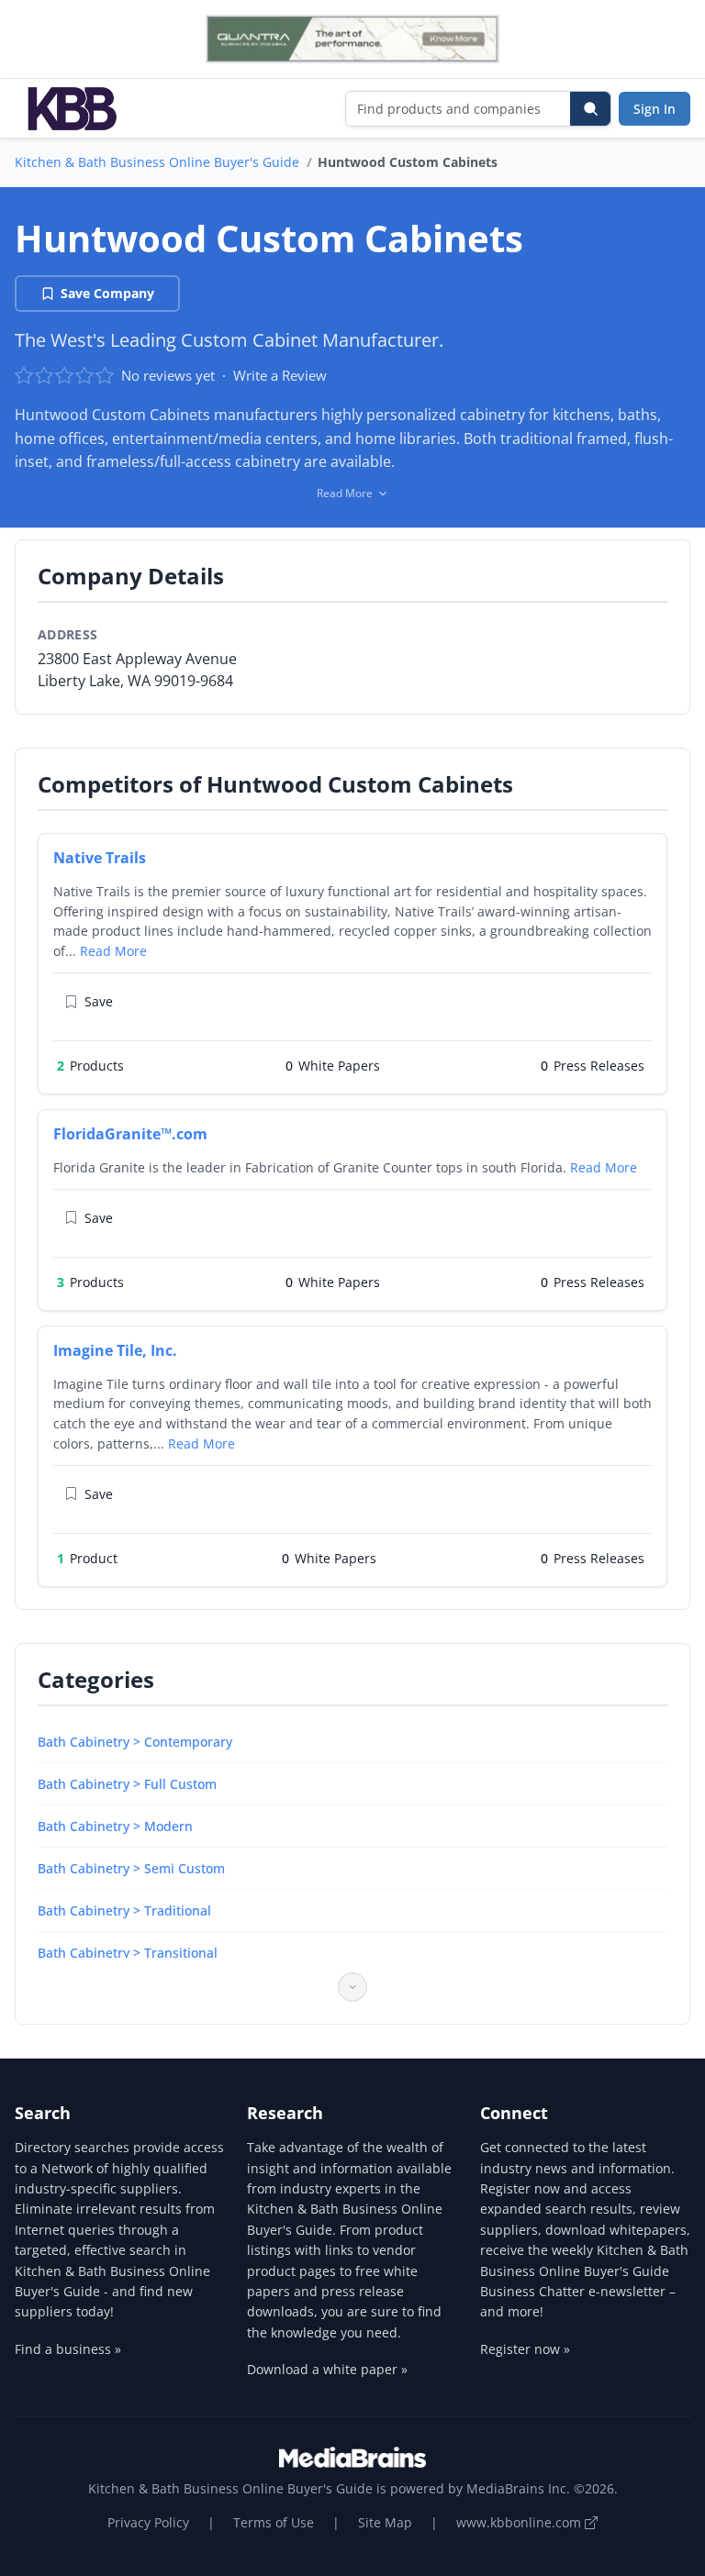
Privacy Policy (148, 2522)
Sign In (655, 109)
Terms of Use (274, 2522)
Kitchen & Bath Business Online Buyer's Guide (157, 162)
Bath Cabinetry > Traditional (124, 1910)
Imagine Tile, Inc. (115, 1350)
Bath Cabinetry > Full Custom (127, 1784)
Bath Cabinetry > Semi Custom (131, 1868)
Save (99, 1001)
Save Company (107, 293)
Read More (113, 951)
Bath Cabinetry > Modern (115, 1826)
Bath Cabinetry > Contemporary (135, 1742)
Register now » (525, 2349)
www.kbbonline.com (520, 2522)
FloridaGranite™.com (130, 1134)
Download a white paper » (327, 2369)
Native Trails (100, 858)
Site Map (385, 2522)
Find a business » (68, 2349)
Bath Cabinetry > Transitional (128, 1953)
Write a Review (280, 375)
